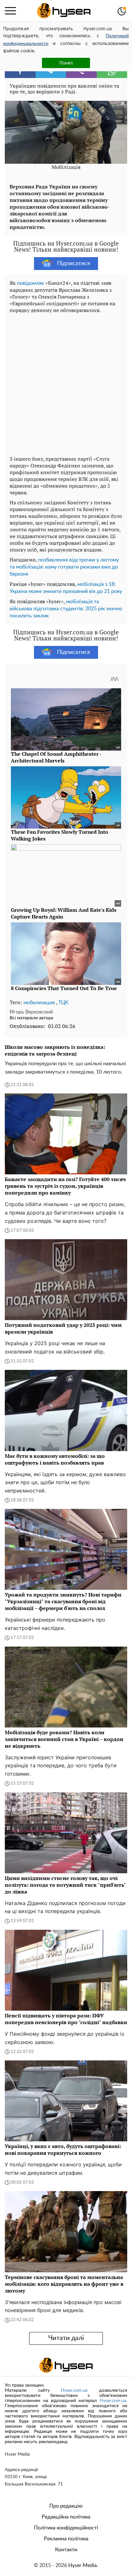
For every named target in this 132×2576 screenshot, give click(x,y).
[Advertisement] (66, 383)
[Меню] (10, 11)
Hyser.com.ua (74, 2390)
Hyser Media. (83, 2565)
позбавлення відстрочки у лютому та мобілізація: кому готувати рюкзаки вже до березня (64, 567)
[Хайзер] (64, 11)
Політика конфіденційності (66, 2528)
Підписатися (74, 264)
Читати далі (66, 2338)
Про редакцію (66, 2506)
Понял (66, 63)
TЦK (63, 1003)
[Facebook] (20, 72)
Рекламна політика (66, 2539)
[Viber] (81, 72)
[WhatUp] (112, 72)
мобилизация (39, 1003)
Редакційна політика (66, 2517)
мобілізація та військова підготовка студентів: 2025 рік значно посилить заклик (66, 609)
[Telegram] (51, 72)
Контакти (66, 2550)
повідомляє (31, 283)
